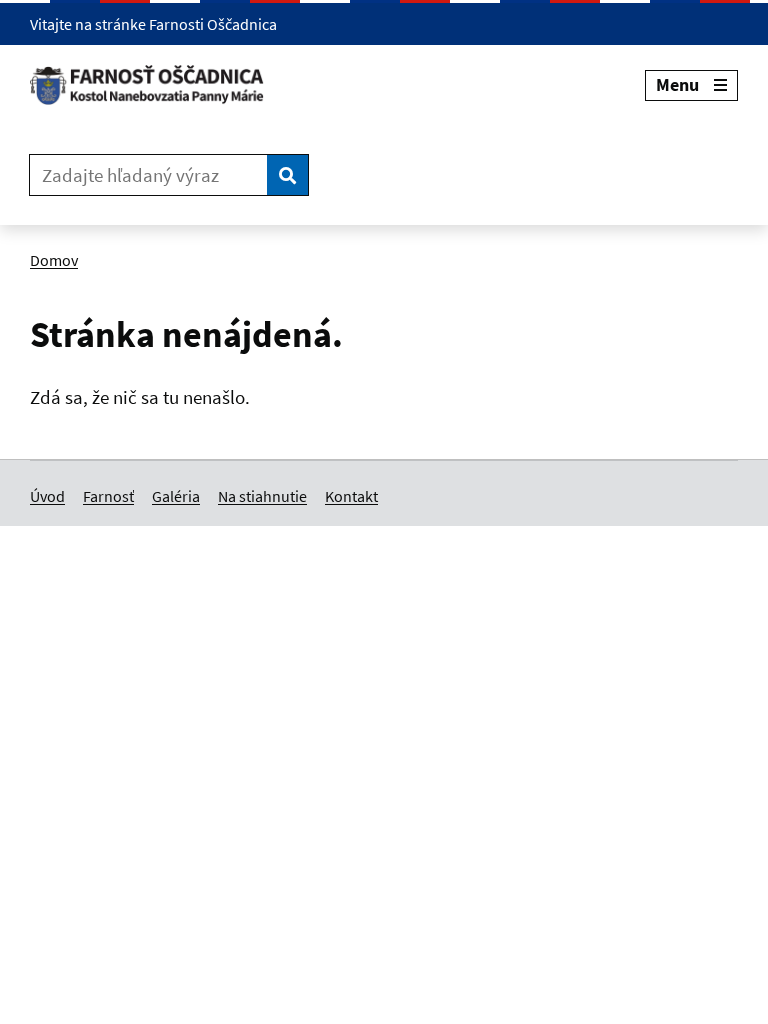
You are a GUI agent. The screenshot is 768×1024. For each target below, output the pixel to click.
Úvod (47, 496)
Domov (54, 260)
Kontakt (351, 496)
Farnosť (108, 496)
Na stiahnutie (262, 496)
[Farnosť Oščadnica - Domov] (154, 85)
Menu (677, 84)
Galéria (176, 496)
